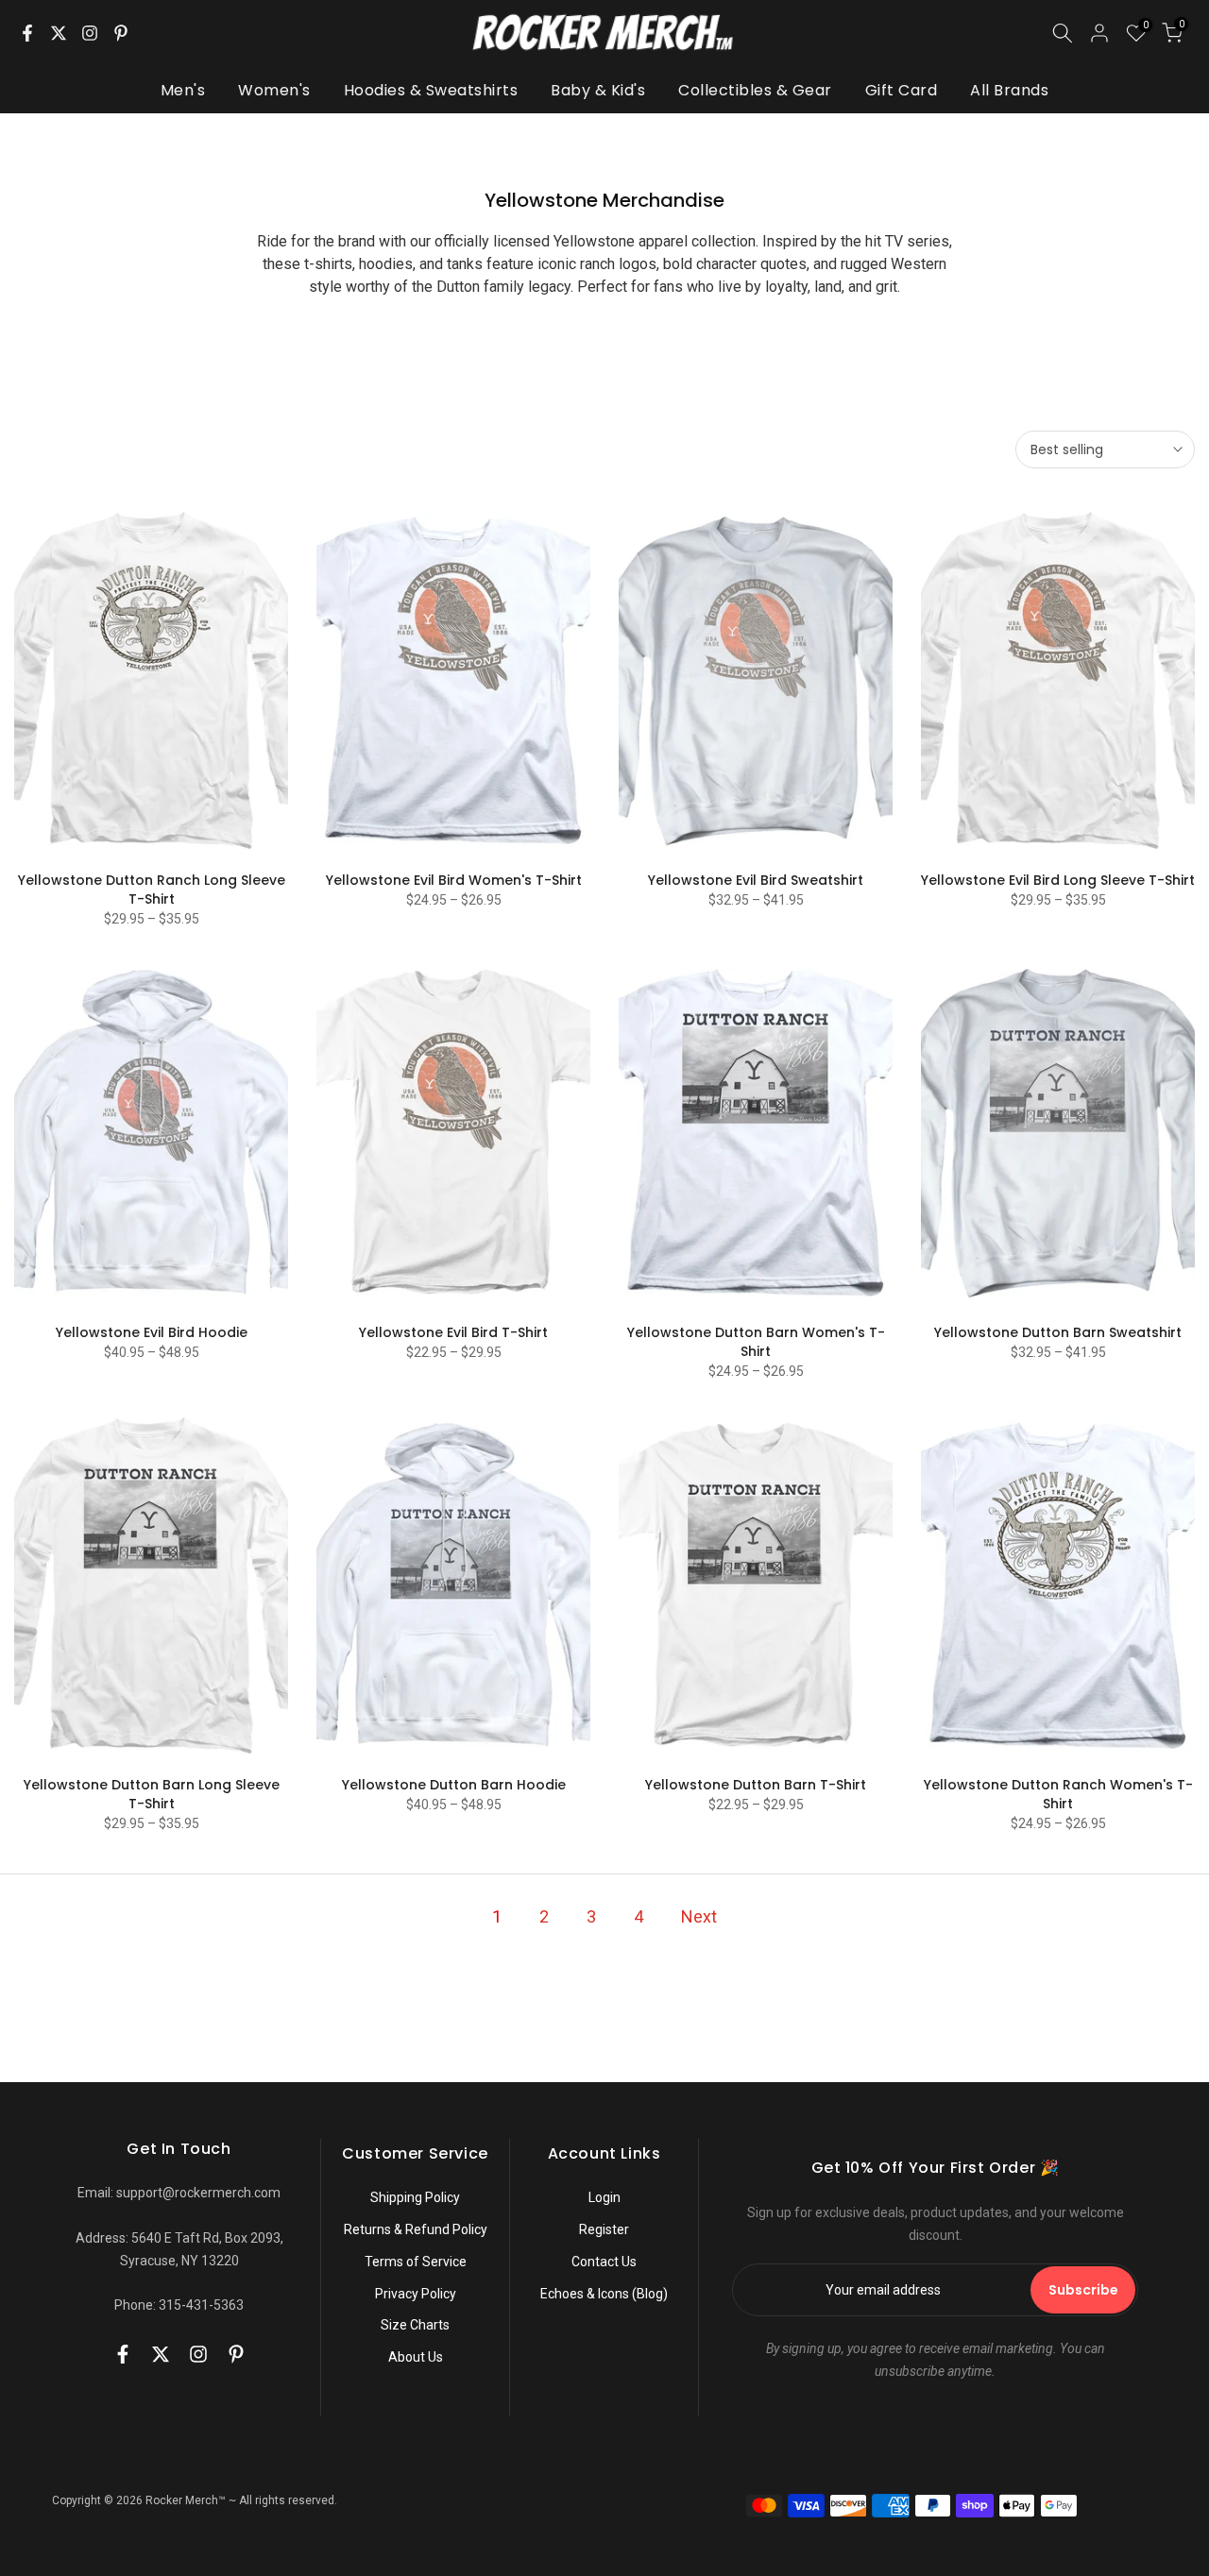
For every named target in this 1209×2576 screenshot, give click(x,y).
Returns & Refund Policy (416, 2229)
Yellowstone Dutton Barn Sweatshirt (1058, 1332)
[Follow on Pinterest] (121, 33)
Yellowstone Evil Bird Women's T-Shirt (454, 880)
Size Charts (415, 2325)
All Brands (1009, 90)
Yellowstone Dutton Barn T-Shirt (756, 1785)
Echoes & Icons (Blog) (604, 2294)
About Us (416, 2357)
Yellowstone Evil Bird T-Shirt (453, 1332)
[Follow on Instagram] (90, 33)
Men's (183, 90)
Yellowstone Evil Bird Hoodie (152, 1332)
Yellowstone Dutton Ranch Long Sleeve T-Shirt (152, 890)
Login (604, 2197)
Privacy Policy (416, 2294)
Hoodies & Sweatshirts (431, 90)
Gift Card (902, 90)
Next (699, 1916)
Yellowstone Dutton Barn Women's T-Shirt (756, 1342)
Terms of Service (416, 2262)
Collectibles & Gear (755, 90)
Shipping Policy (415, 2197)
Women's (274, 90)
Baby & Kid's (598, 90)
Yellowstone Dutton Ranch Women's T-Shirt (1058, 1794)
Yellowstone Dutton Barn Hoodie (454, 1785)
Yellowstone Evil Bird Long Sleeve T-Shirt (1058, 880)
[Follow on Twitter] (59, 33)
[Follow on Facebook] (27, 33)
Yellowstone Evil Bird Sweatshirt (756, 880)
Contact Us (604, 2262)
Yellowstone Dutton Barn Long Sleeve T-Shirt (152, 1794)
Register (604, 2229)
